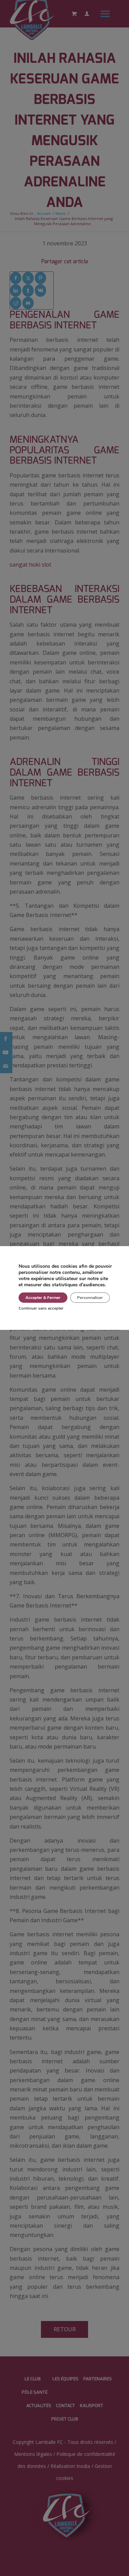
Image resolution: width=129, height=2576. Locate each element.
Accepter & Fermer (43, 1298)
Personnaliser (90, 1298)
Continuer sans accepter (41, 1308)
